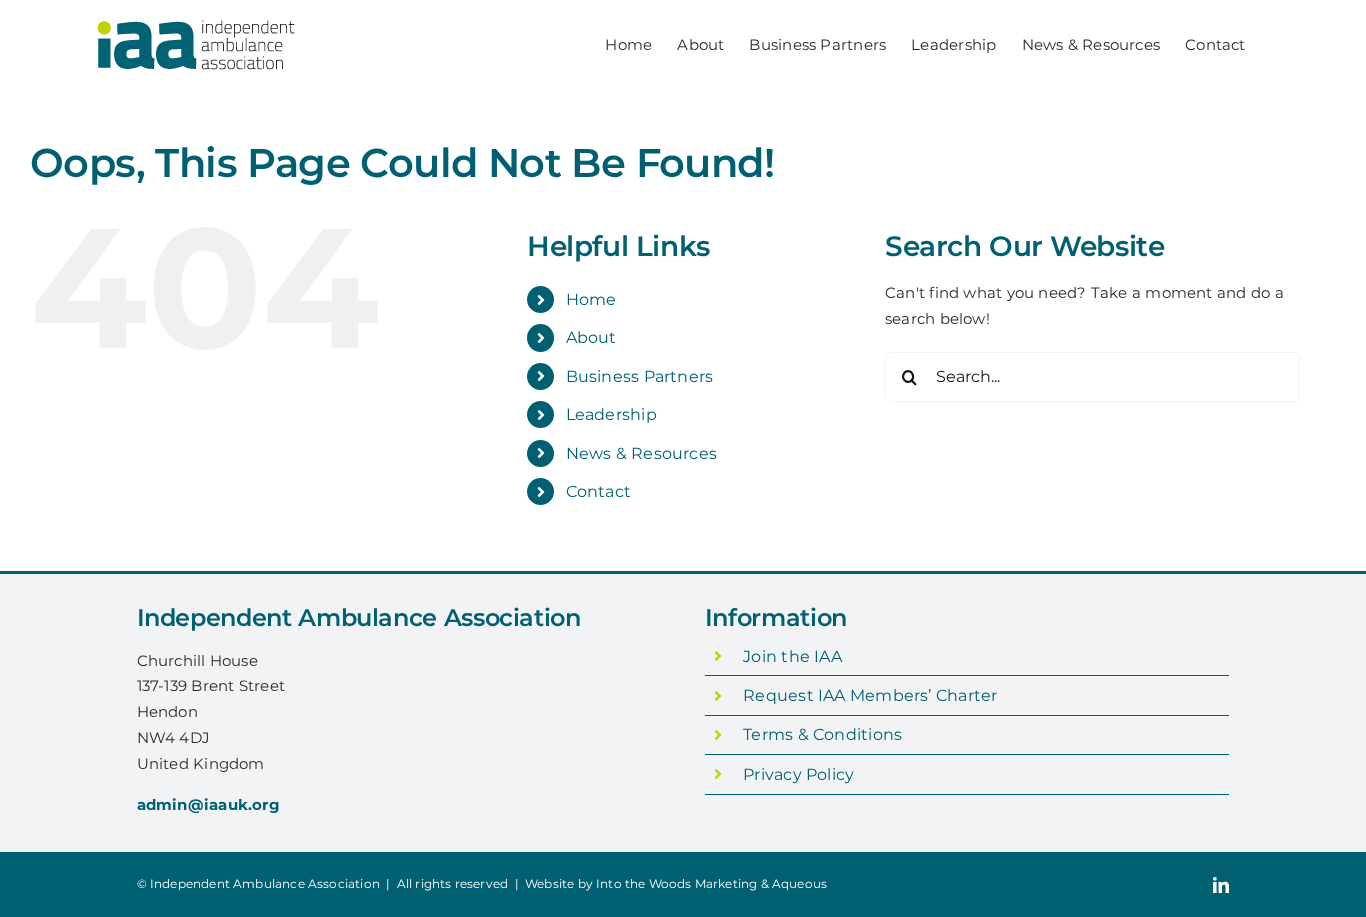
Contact (599, 491)
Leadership (611, 414)
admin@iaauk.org (208, 804)
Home (591, 299)
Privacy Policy (798, 774)
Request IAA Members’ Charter (870, 695)
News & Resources (642, 453)
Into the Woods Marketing (676, 883)
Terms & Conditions (822, 734)
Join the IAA (792, 656)
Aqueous (799, 883)
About (591, 337)
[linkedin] (1221, 885)
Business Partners (640, 376)
